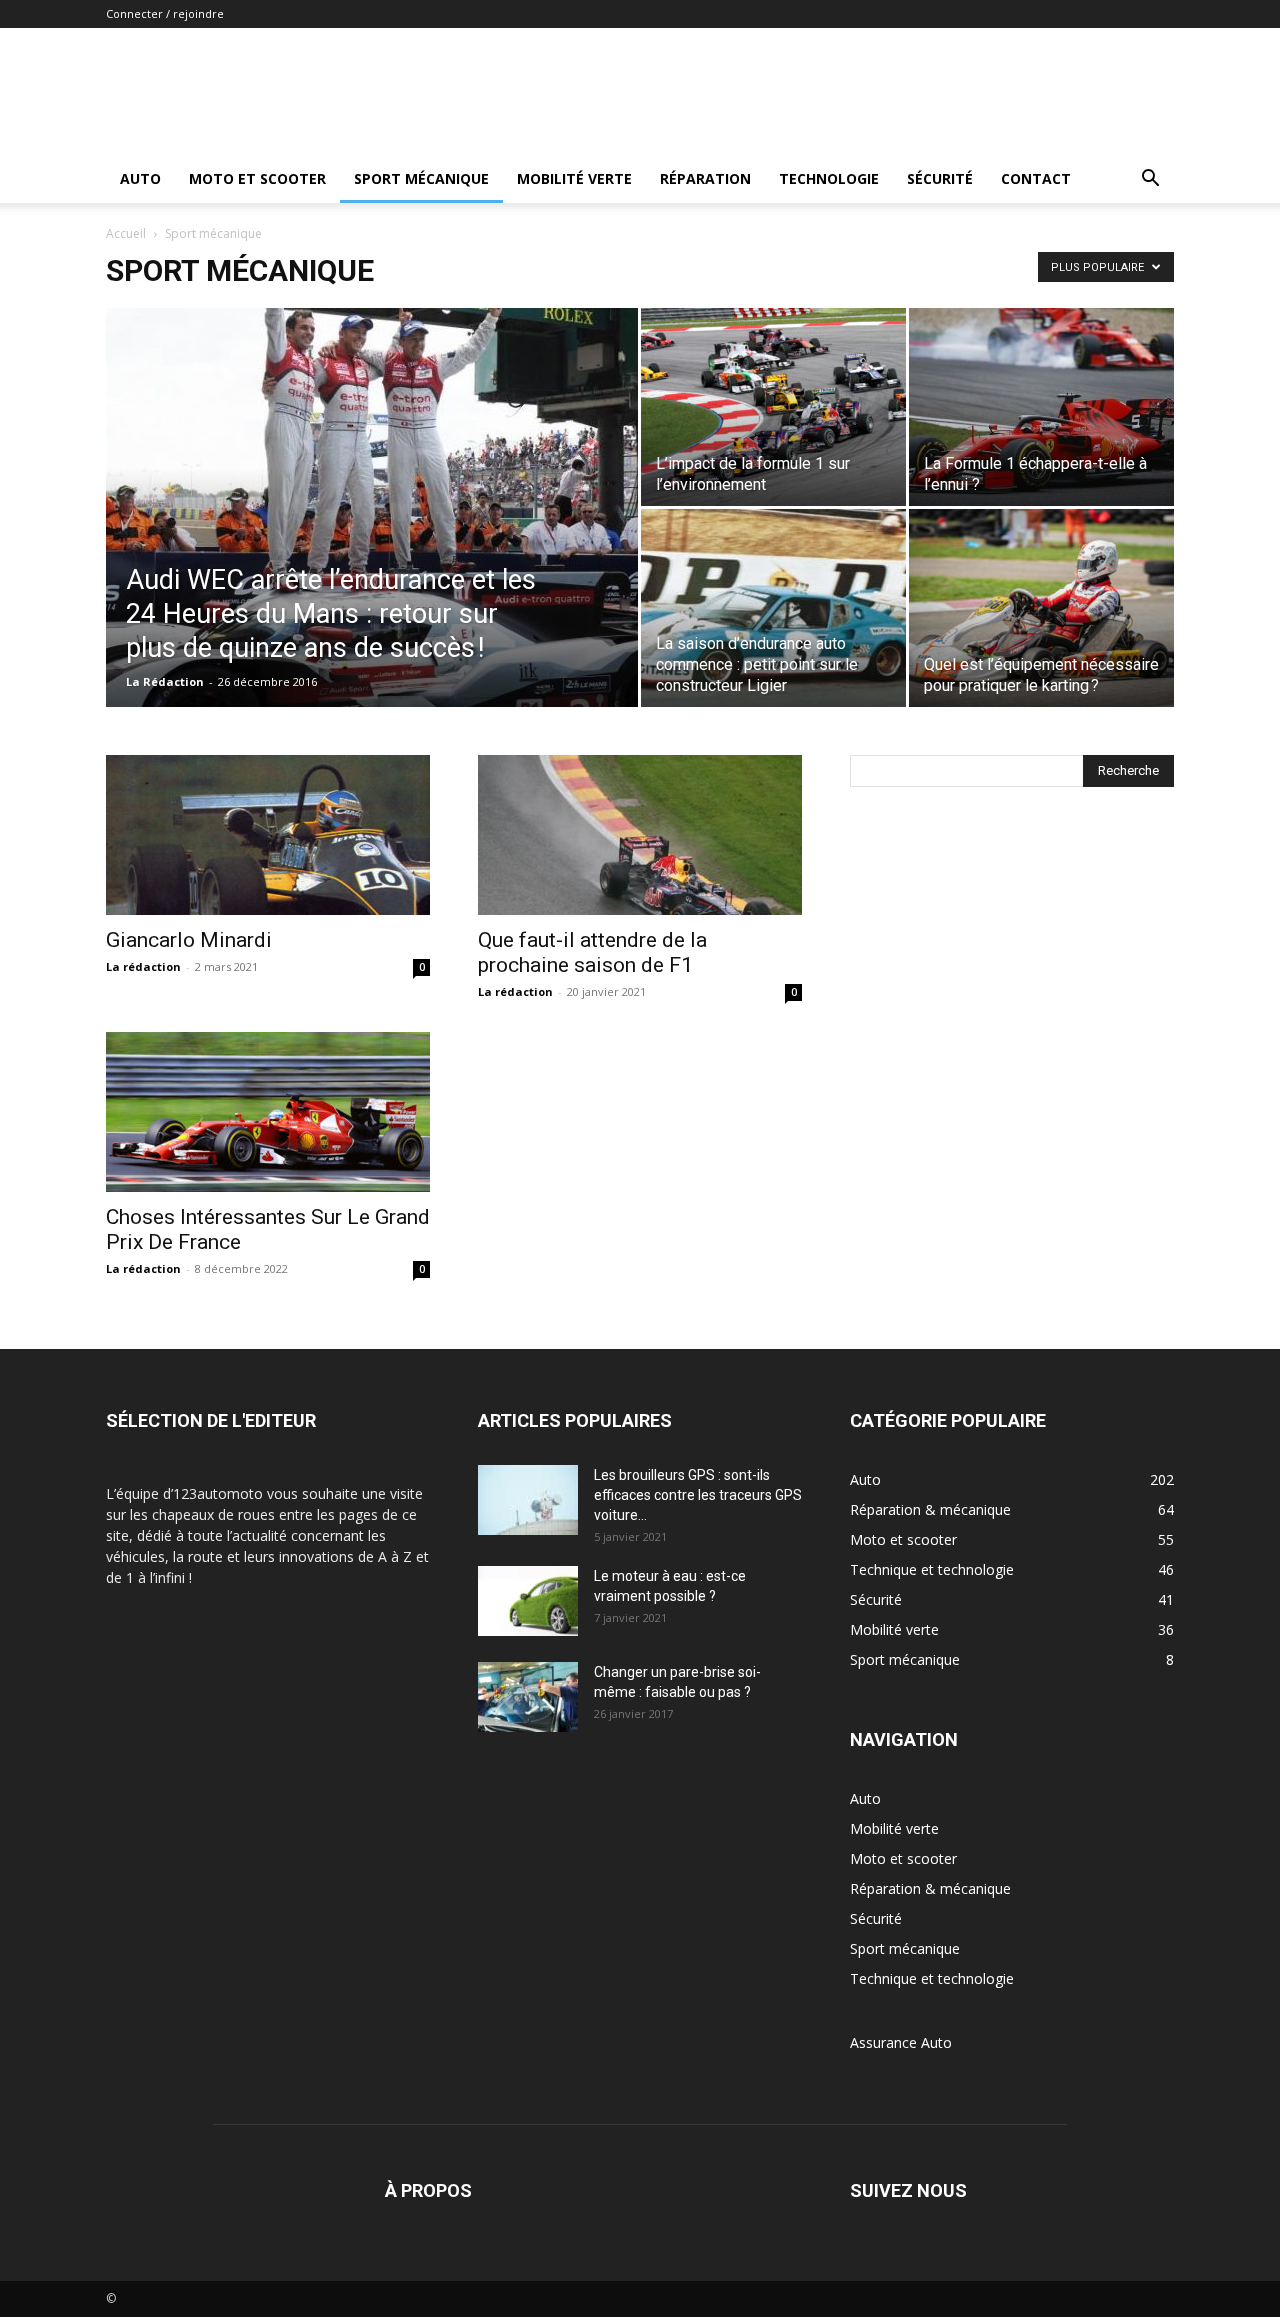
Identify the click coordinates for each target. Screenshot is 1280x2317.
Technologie (829, 178)
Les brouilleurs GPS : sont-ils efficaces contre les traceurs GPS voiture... (698, 1495)
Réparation (705, 178)
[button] (1150, 180)
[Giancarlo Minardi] (268, 835)
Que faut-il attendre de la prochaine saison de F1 (592, 952)
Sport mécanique (421, 178)
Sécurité (940, 178)
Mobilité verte (574, 178)
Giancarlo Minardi (189, 940)
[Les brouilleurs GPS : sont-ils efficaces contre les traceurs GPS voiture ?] (528, 1500)
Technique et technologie (932, 1978)
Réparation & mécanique (930, 1888)
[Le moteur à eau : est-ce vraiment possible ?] (528, 1601)
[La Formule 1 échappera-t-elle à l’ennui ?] (1041, 407)
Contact (1036, 178)
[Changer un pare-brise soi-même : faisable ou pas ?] (528, 1697)
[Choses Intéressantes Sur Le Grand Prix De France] (268, 1112)
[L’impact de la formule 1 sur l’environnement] (773, 407)
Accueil (126, 233)
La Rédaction (165, 681)
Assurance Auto (901, 2042)
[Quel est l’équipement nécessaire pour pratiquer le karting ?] (1041, 608)
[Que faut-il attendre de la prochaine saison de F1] (640, 835)
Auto (140, 178)
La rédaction (143, 966)
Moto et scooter (257, 178)
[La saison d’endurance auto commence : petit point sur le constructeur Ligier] (773, 608)
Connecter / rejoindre (165, 13)
